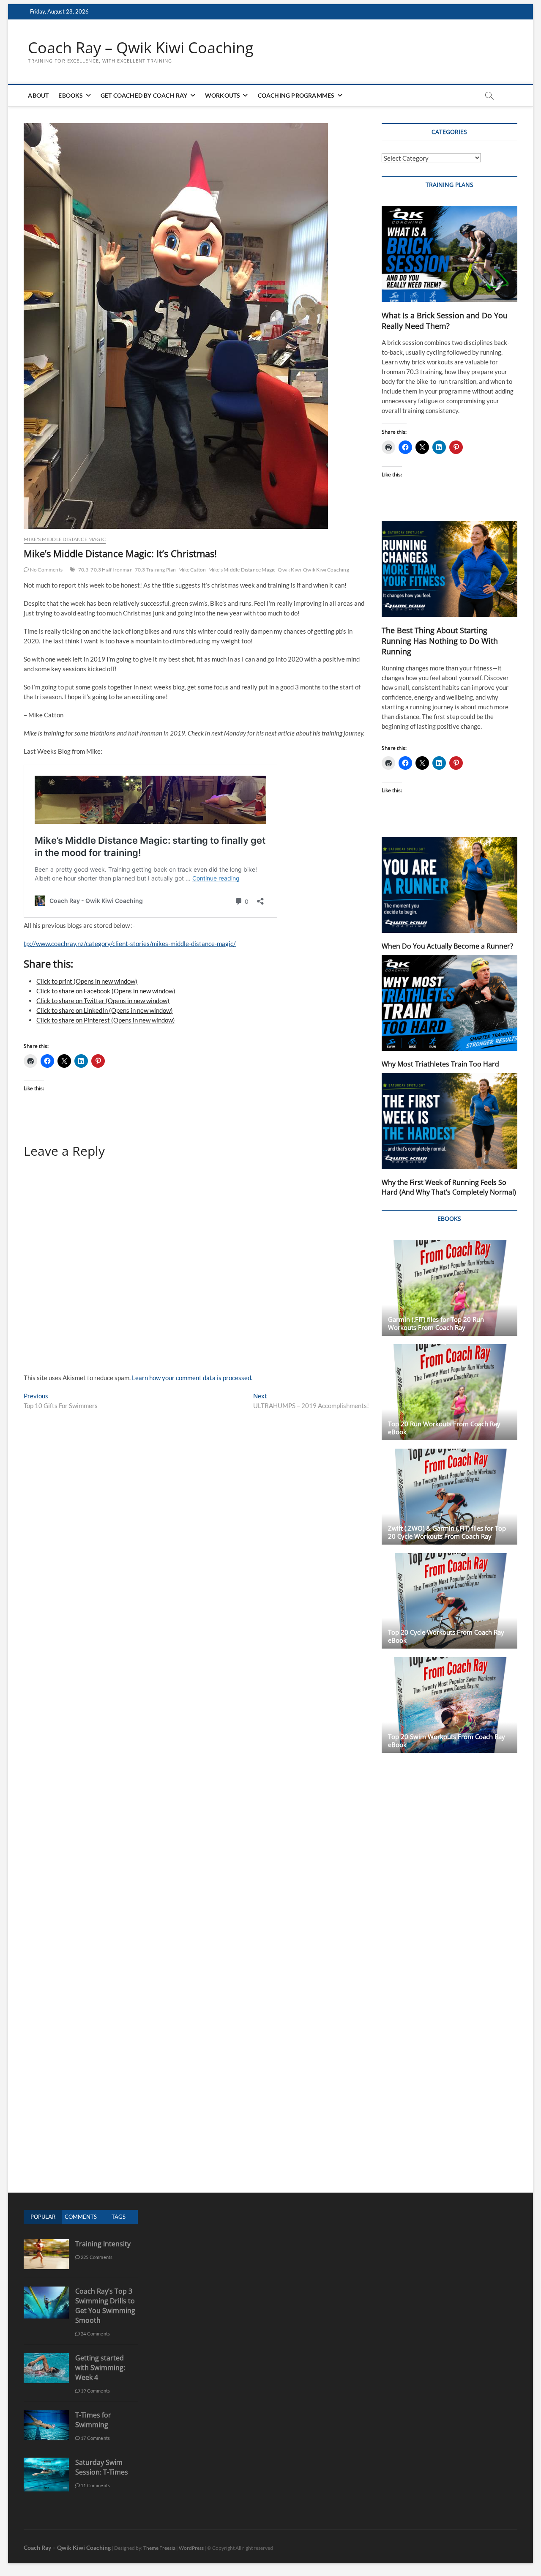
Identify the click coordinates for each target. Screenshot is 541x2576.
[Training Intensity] (46, 2244)
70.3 (83, 570)
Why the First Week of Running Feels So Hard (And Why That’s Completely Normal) (449, 1187)
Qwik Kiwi (289, 570)
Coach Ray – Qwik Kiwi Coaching (141, 48)
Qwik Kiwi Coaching (326, 570)
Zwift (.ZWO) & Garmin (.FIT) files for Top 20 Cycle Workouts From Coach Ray (447, 1532)
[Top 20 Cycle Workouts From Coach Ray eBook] (449, 1601)
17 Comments (95, 2438)
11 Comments (95, 2485)
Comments (81, 2217)
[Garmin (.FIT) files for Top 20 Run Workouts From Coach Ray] (449, 1288)
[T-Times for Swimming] (46, 2415)
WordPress (191, 2548)
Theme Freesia (159, 2548)
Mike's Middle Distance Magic (65, 539)
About (38, 95)
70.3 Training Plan (156, 570)
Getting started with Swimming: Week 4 (100, 2368)
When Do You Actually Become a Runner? (447, 946)
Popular (43, 2217)
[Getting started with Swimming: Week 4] (46, 2358)
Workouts (223, 95)
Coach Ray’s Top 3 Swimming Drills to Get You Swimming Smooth (105, 2306)
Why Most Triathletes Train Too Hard (440, 1064)
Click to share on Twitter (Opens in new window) (103, 1001)
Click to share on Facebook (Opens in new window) (106, 991)
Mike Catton (192, 570)
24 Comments (95, 2334)
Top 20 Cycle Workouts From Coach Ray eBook (446, 1636)
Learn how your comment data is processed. (192, 1378)
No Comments (46, 570)
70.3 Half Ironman (111, 570)
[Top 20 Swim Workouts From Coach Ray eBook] (449, 1705)
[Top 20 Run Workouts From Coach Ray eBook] (449, 1392)
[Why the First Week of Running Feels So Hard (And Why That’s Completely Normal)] (449, 1121)
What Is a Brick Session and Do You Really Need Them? (445, 321)
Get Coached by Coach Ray (144, 95)
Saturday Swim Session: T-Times (102, 2467)
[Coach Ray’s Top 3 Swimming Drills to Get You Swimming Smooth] (46, 2291)
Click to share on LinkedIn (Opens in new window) (105, 1010)
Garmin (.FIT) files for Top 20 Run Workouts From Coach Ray (436, 1323)
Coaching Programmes (296, 95)
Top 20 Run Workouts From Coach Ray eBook (444, 1428)
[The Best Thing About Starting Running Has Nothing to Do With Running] (449, 569)
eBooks (71, 95)
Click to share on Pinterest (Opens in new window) (106, 1020)
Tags (119, 2217)
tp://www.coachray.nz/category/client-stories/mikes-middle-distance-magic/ (130, 943)
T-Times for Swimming (93, 2420)
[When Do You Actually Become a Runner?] (449, 885)
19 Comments (95, 2391)
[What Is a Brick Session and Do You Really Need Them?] (449, 254)
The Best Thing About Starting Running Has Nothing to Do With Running (440, 641)
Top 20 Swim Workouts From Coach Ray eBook (447, 1741)
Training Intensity (103, 2244)
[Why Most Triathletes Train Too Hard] (449, 1003)
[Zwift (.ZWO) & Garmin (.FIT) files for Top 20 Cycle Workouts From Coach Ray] (449, 1497)
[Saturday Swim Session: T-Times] (46, 2462)
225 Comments (96, 2257)
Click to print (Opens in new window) (87, 981)
